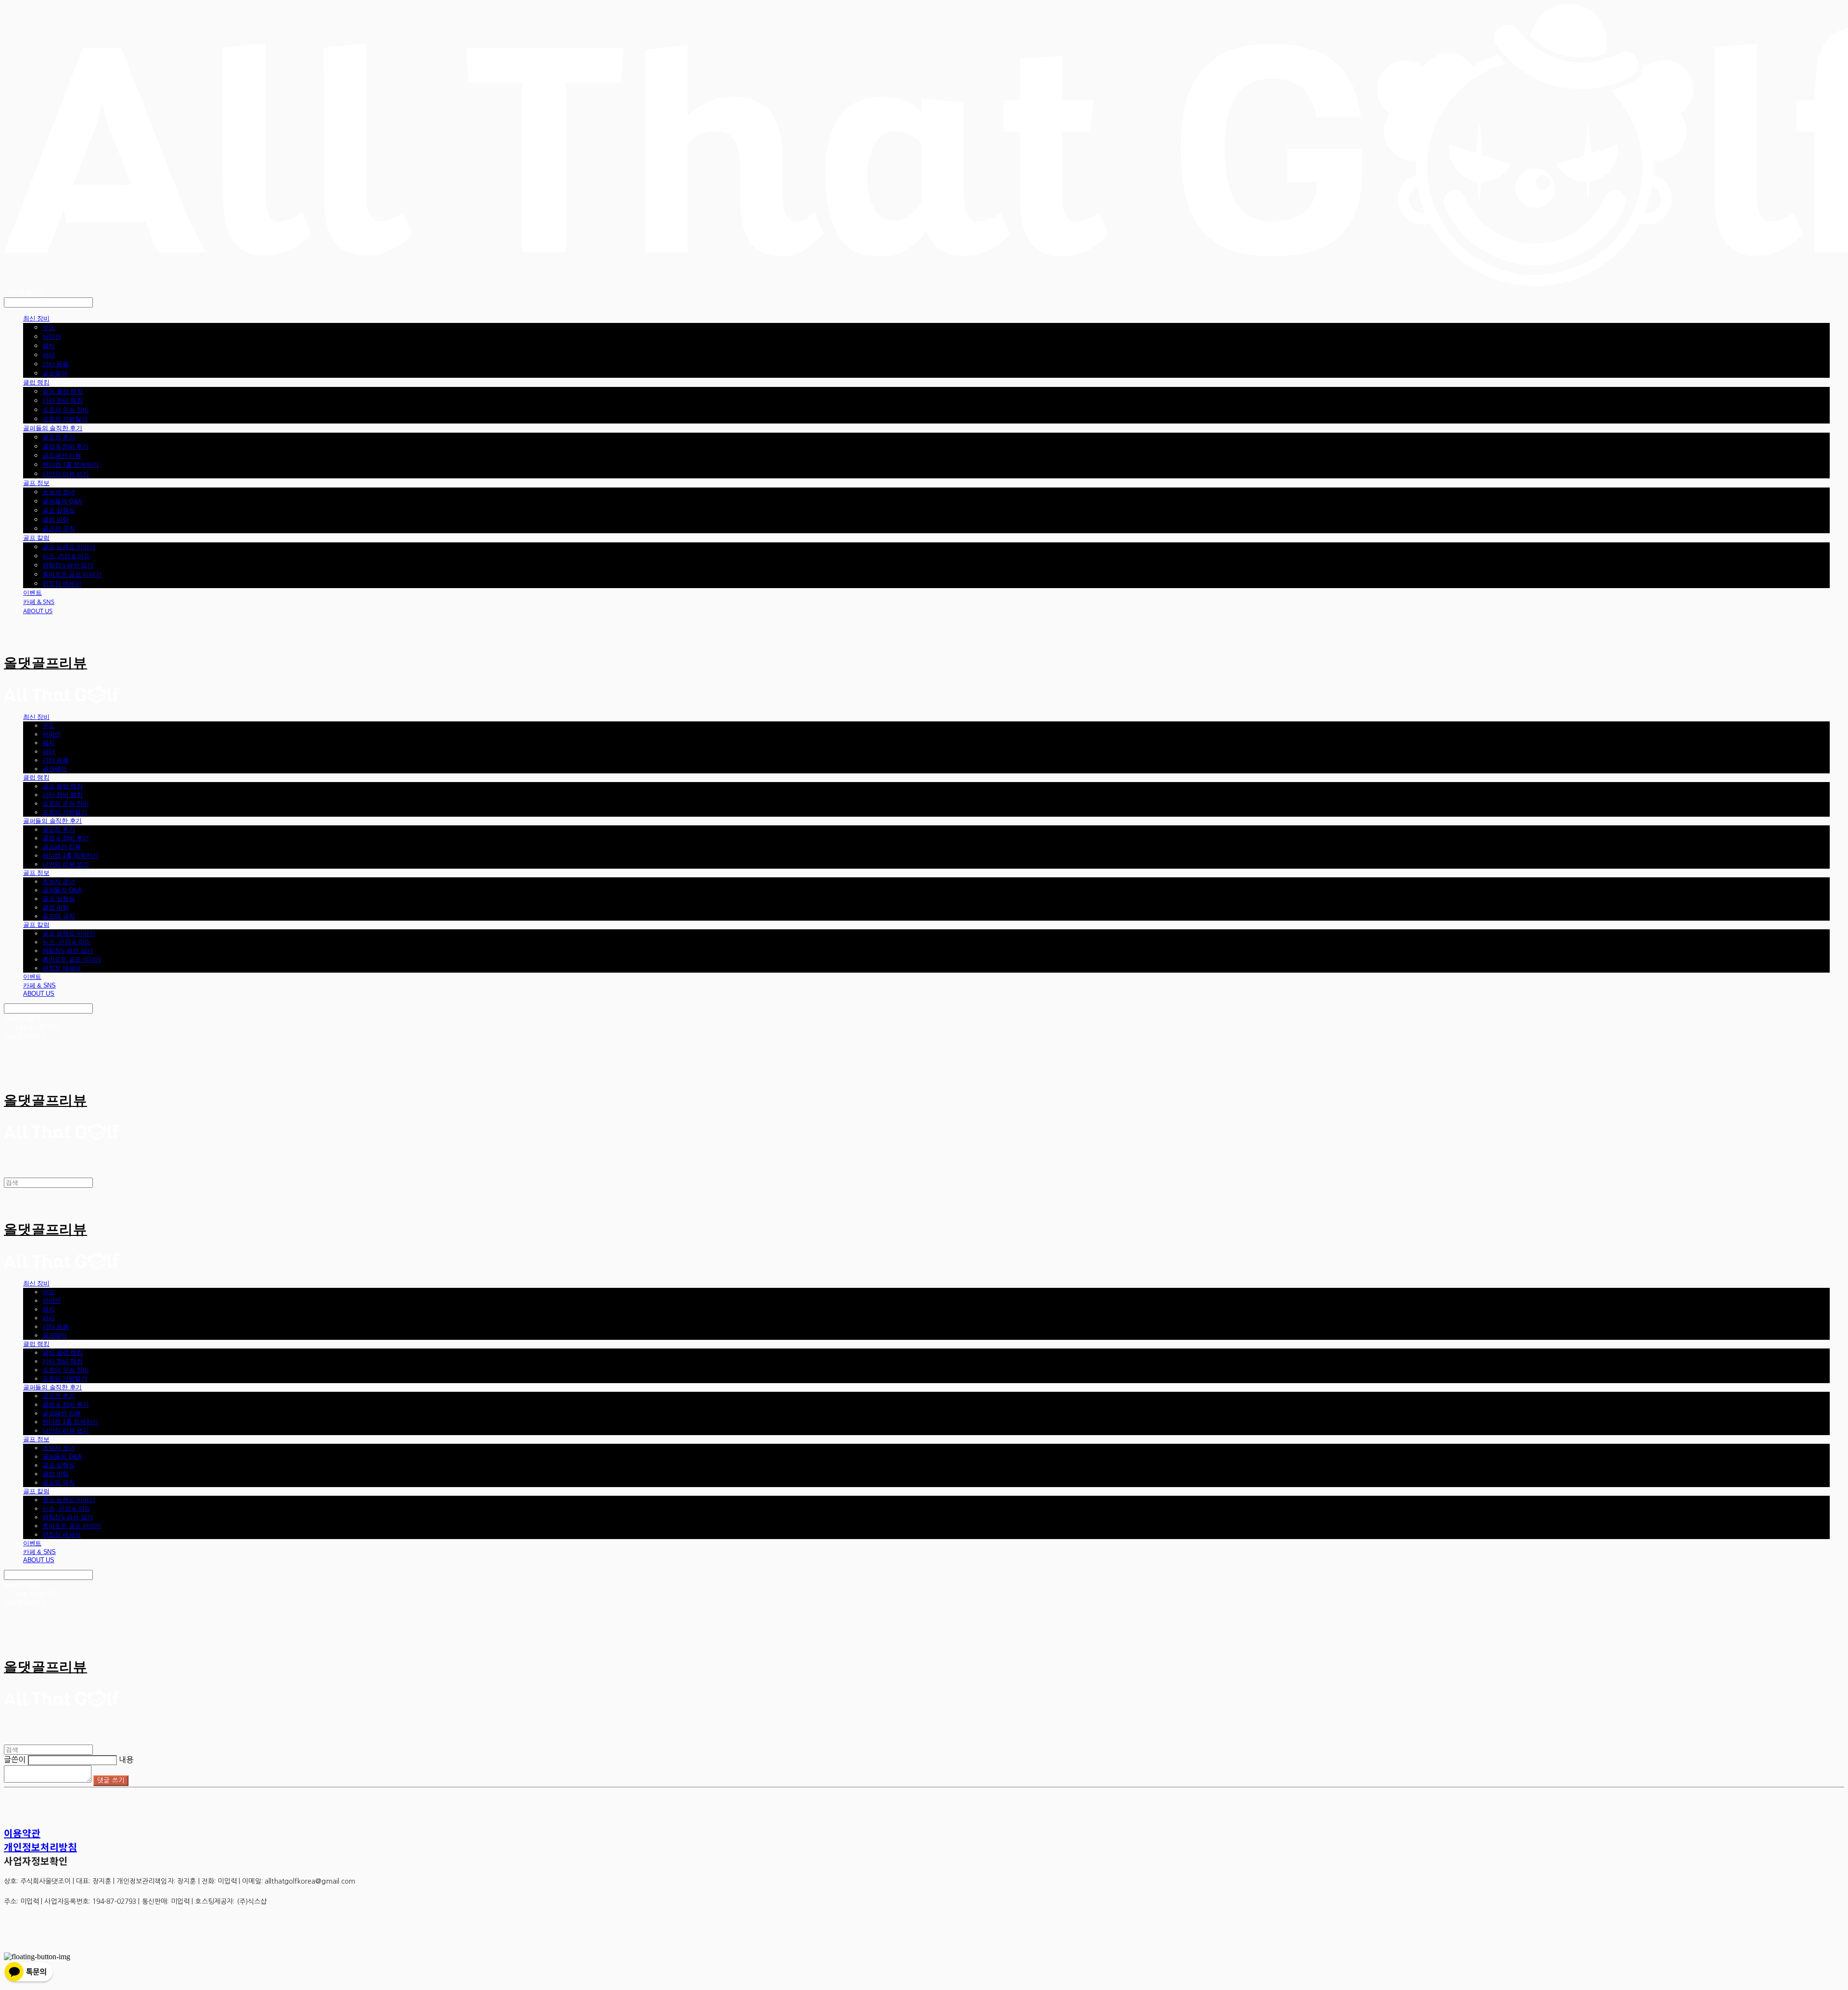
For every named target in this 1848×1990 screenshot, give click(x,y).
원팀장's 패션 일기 (68, 565)
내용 (126, 1759)
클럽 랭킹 (36, 382)
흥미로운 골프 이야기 (72, 574)
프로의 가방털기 (65, 419)
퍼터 (49, 355)
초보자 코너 (59, 492)
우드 (49, 327)
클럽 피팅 (56, 519)
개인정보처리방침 (40, 1847)
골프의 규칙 (59, 528)
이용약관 (22, 1833)
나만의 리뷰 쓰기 (66, 474)
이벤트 (32, 592)
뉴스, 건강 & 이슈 (66, 556)
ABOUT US (38, 611)
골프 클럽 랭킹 (63, 391)
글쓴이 (15, 1759)
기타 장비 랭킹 (63, 400)
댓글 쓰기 (111, 1780)
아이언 (52, 336)
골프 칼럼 (36, 538)
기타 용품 (56, 364)
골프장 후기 (59, 437)
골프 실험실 (59, 510)
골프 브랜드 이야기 (69, 547)
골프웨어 (55, 373)
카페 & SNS (39, 602)
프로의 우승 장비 (66, 410)
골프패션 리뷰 (62, 455)
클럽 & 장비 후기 (65, 446)
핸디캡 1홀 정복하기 (71, 464)
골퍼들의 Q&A (62, 501)
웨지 (49, 346)
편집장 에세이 (62, 583)
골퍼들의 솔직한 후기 (53, 428)
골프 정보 (36, 483)
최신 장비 (36, 318)
